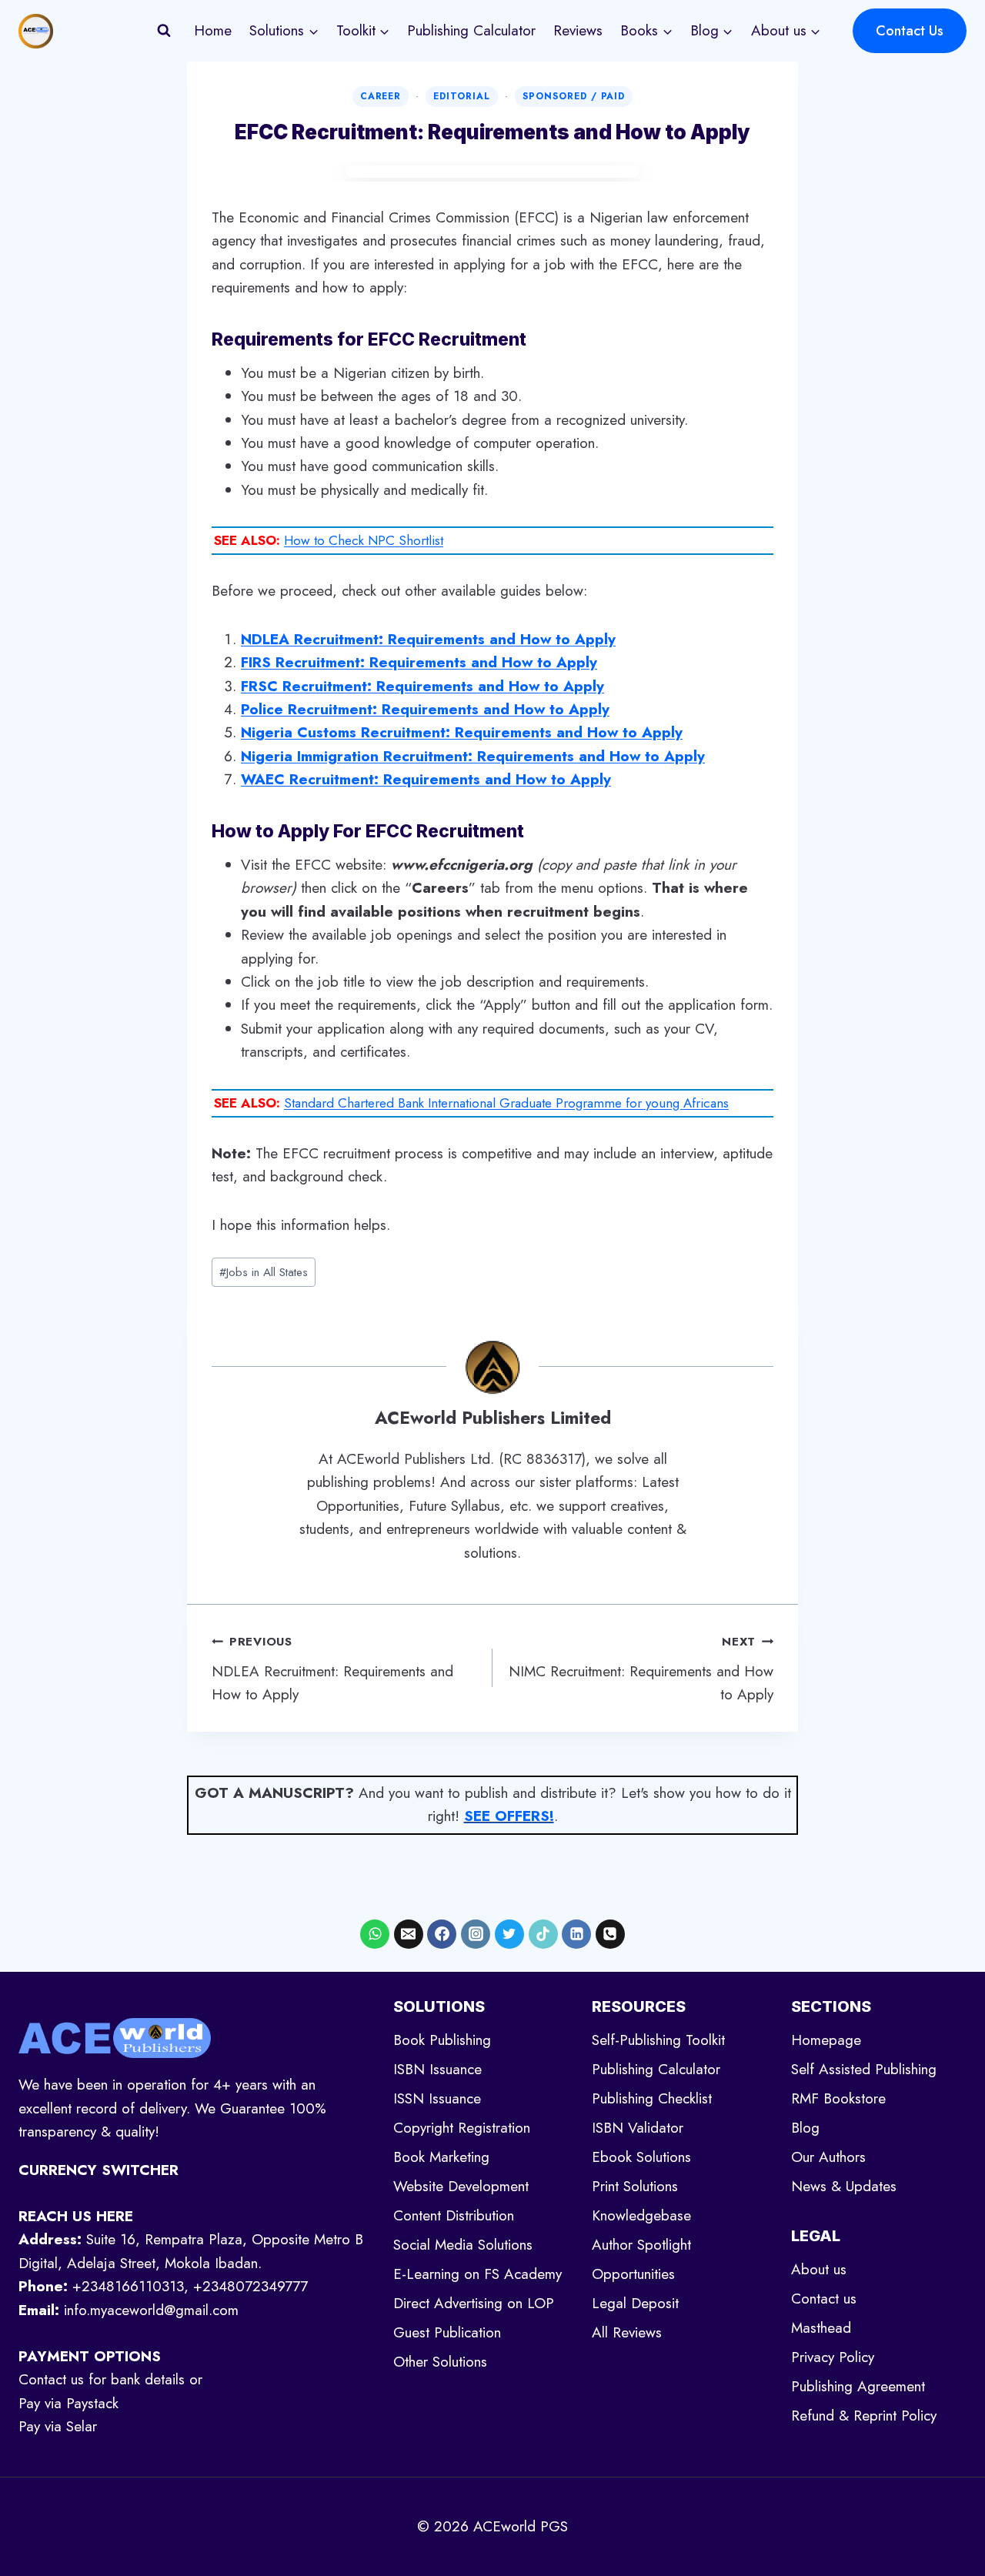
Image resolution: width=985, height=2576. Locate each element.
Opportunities (633, 2274)
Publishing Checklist (652, 2098)
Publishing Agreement (858, 2386)
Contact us (824, 2299)
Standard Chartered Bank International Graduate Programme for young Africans (506, 1103)
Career (381, 96)
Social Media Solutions (463, 2245)
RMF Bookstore (838, 2098)
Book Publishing (442, 2040)
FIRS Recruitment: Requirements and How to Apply (419, 662)
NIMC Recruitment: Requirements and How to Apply (641, 1669)
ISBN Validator (638, 2128)
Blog (805, 2128)
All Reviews (627, 2332)
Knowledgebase (641, 2215)
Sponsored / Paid (574, 96)
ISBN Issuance (437, 2069)
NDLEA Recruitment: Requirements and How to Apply (332, 1669)
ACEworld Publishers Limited (493, 1418)
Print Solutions (635, 2186)
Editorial (462, 96)
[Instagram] (476, 1934)
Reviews (578, 30)
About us (819, 2269)
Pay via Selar (58, 2426)
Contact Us (910, 31)
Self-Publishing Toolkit (658, 2040)
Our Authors (828, 2157)
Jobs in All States (264, 1272)
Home (213, 30)
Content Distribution (454, 2215)
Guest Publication (447, 2332)
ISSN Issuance (437, 2098)
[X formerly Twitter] (509, 1934)
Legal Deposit (635, 2303)
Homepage (826, 2040)
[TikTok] (543, 1934)
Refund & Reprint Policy (864, 2416)
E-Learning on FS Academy (477, 2274)
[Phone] (610, 1934)
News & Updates (844, 2186)
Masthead (821, 2328)
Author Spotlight (641, 2245)
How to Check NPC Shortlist (364, 540)
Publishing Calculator (471, 30)
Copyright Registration (462, 2128)
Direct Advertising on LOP (474, 2303)
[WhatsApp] (375, 1934)
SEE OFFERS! (509, 1816)
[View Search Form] (164, 31)
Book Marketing (441, 2157)
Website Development (461, 2186)
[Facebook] (442, 1934)
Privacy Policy (833, 2357)
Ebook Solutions (641, 2157)
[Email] (409, 1934)
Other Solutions (440, 2362)
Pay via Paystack (68, 2403)
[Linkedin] (576, 1934)
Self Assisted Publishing (864, 2069)
